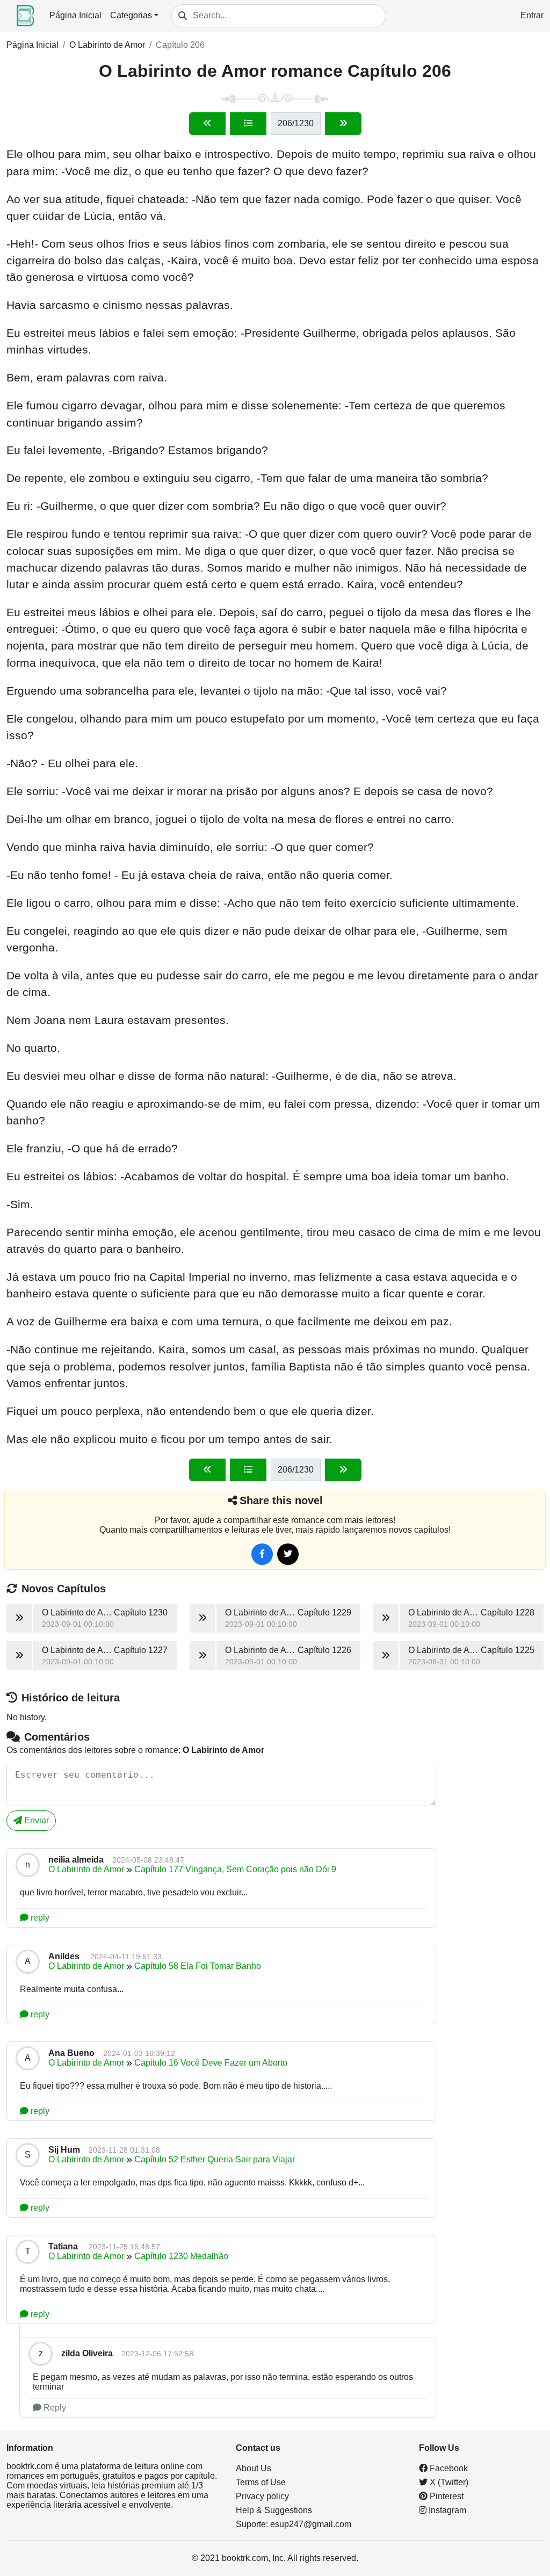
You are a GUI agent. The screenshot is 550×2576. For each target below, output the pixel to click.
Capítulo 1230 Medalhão (181, 2256)
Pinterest (446, 2496)
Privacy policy (262, 2496)
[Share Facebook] (262, 1554)
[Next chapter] (343, 124)
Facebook (448, 2468)
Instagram (446, 2510)
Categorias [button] (131, 15)
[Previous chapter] (207, 124)
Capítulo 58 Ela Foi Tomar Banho (198, 1966)
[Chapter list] (248, 124)
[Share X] (288, 1554)
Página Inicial (75, 15)
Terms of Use (261, 2482)
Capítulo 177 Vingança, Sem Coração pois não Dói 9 (235, 1869)
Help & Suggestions (274, 2510)
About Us (254, 2468)
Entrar (532, 15)
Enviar (35, 1820)
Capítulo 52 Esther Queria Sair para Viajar (215, 2159)
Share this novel (281, 1500)
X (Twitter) (448, 2482)
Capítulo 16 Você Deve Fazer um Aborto (211, 2063)
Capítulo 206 (180, 45)
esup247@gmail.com (311, 2524)
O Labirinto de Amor (107, 45)
